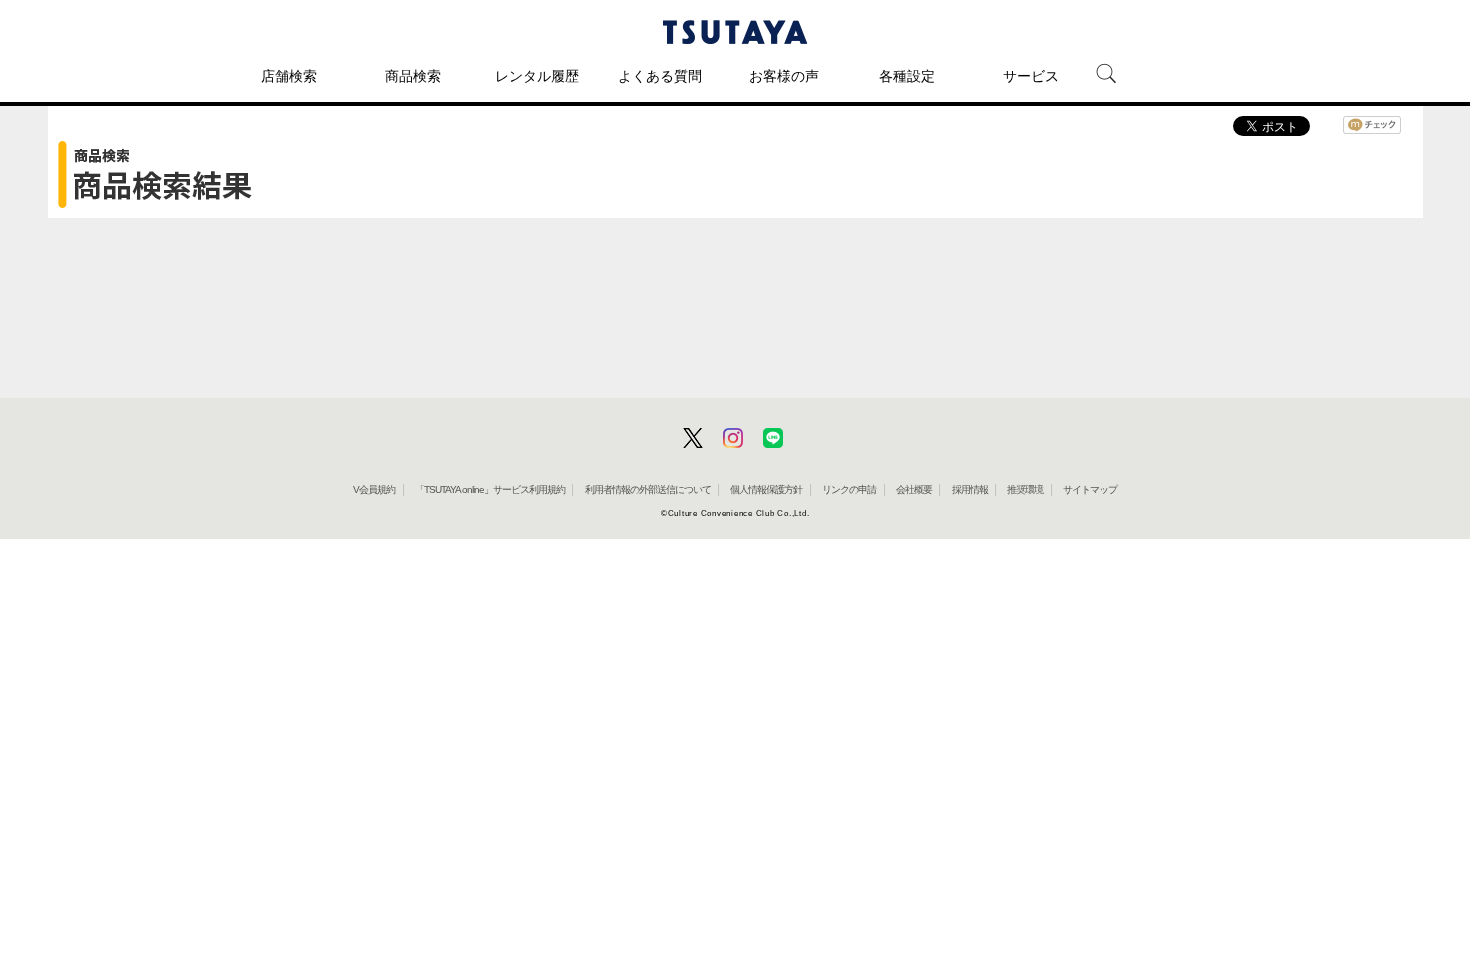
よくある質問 (660, 76)
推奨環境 (1025, 489)
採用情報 (970, 489)
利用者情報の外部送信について (648, 489)
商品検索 (413, 76)
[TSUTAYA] (735, 32)
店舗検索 (289, 76)
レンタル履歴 (537, 76)
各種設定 (907, 76)
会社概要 (914, 489)
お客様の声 (784, 76)
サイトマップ (1090, 489)
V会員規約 (374, 489)
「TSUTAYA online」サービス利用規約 (490, 489)
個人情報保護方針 (766, 489)
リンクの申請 (849, 489)
